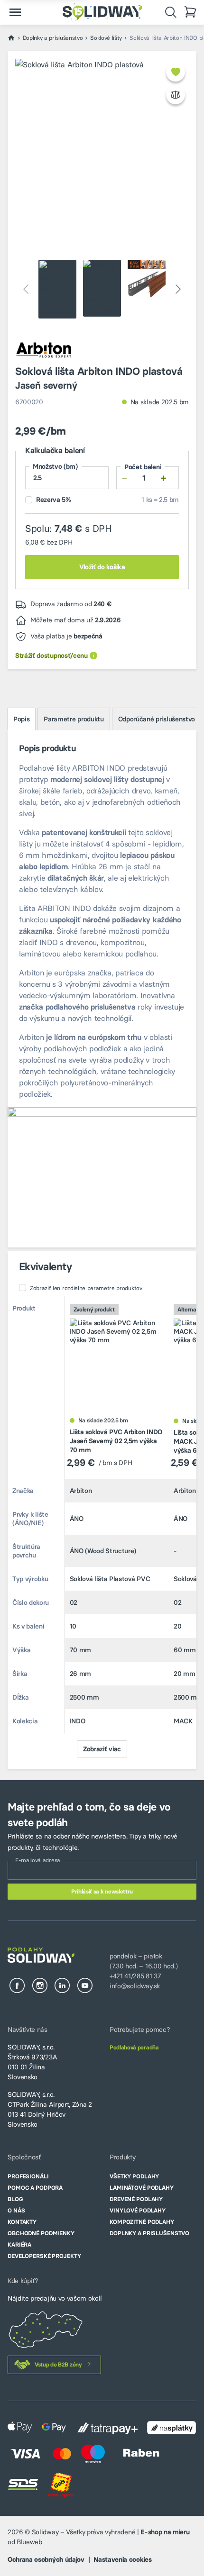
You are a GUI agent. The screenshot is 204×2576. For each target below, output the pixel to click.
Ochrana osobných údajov (46, 2559)
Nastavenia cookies (122, 2559)
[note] (93, 656)
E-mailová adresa (38, 1860)
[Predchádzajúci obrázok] (27, 289)
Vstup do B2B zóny (58, 2364)
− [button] (125, 478)
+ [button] (163, 478)
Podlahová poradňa (134, 2047)
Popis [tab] (21, 719)
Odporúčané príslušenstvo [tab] (157, 719)
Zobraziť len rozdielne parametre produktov (86, 1288)
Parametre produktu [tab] (74, 719)
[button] (176, 72)
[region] (102, 1515)
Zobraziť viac (102, 1749)
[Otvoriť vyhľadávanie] (171, 12)
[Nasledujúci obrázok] (177, 289)
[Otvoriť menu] (15, 12)
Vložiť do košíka (102, 567)
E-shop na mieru (165, 2532)
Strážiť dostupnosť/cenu (51, 655)
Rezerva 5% (52, 500)
